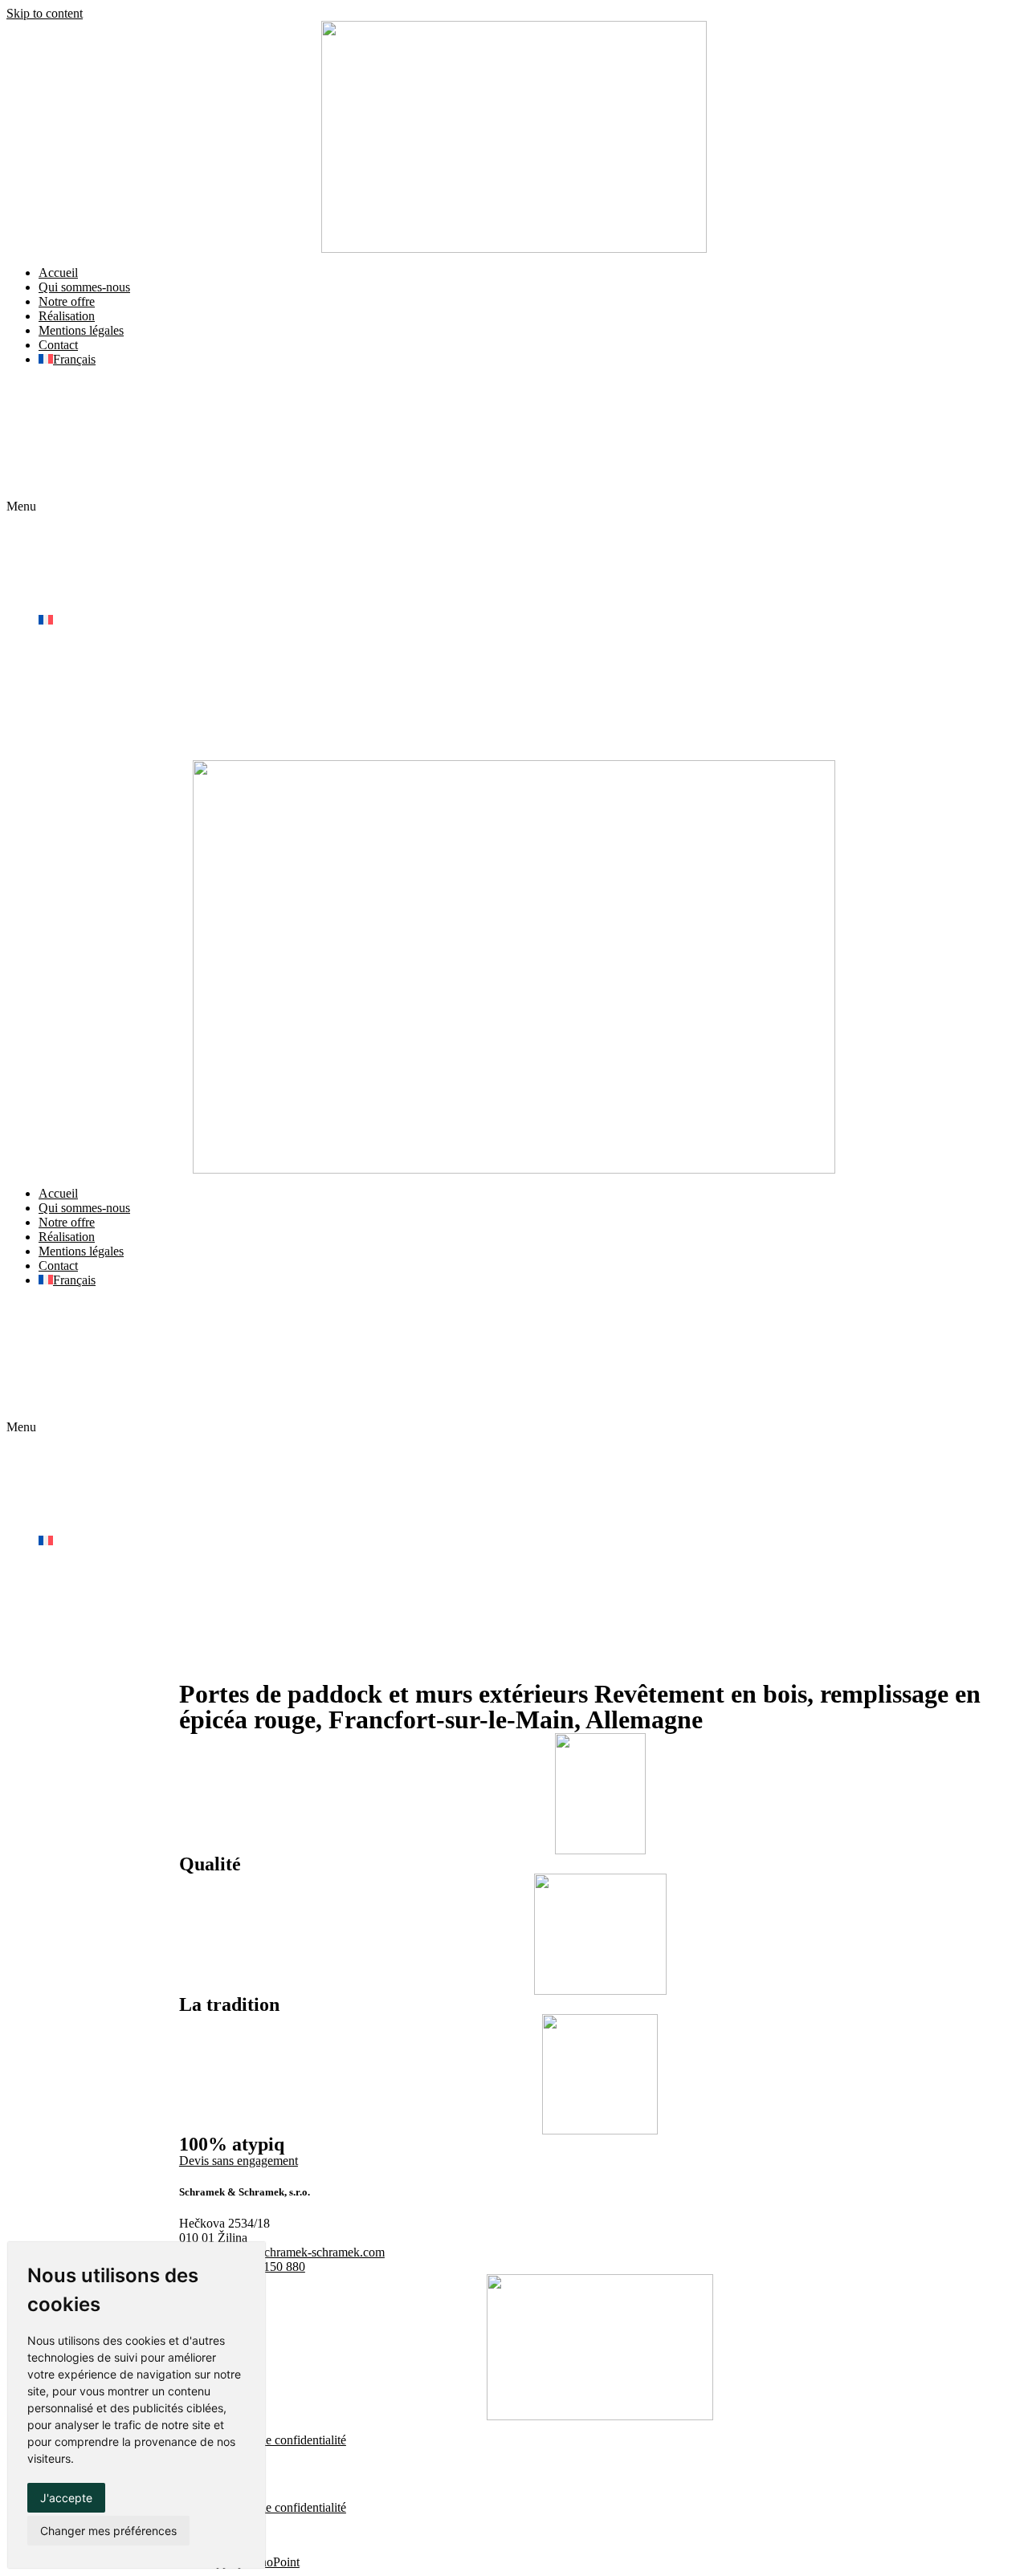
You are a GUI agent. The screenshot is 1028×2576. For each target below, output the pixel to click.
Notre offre (67, 301)
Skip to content (45, 13)
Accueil (58, 273)
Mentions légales (81, 330)
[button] (514, 507)
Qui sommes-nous (84, 287)
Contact (58, 345)
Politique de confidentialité (279, 2440)
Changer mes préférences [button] (108, 2531)
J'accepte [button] (66, 2498)
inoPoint (278, 2562)
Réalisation (67, 316)
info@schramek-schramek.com (306, 2252)
